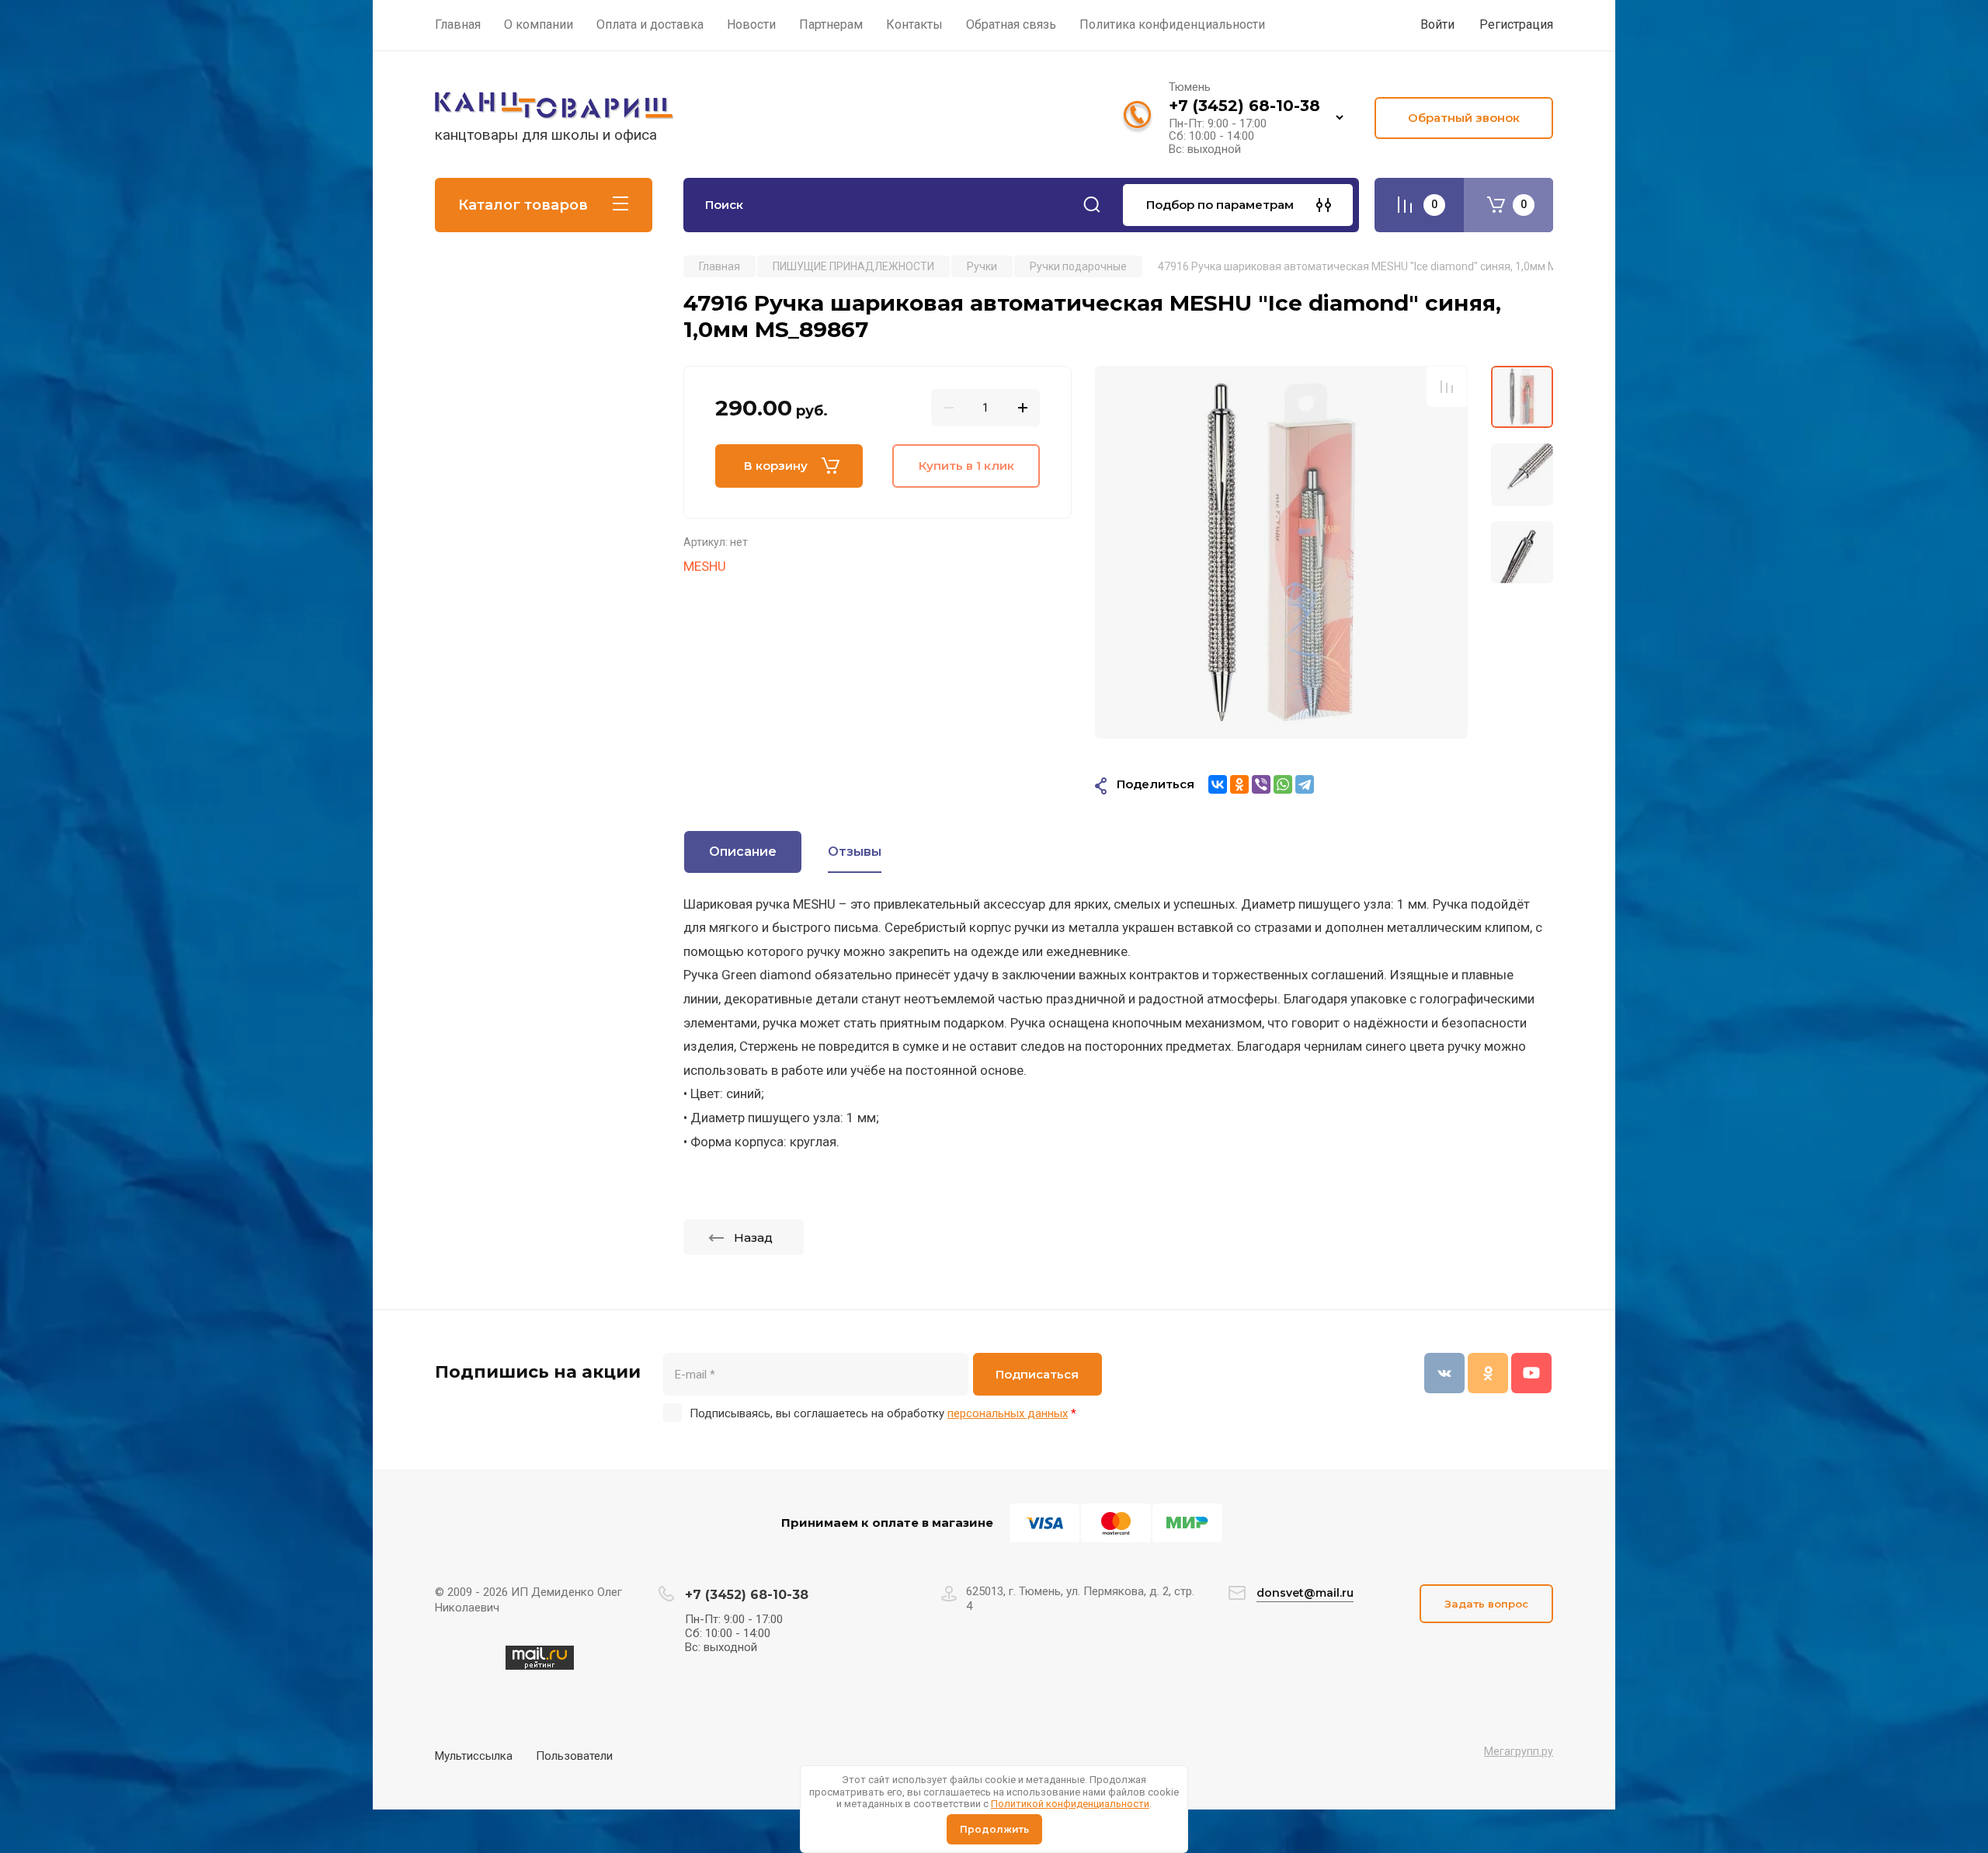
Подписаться (1037, 1374)
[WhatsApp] (1283, 784)
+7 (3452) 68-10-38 (1244, 106)
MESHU (705, 566)
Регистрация (1516, 24)
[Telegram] (1305, 784)
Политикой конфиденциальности (1070, 1804)
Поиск (1092, 205)
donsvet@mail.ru (1305, 1593)
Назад (753, 1238)
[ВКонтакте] (1218, 784)
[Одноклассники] (1239, 784)
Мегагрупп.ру (1519, 1751)
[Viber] (1261, 784)
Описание (743, 852)
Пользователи (574, 1756)
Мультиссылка (474, 1756)
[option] (1281, 552)
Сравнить (1447, 387)
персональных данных (1008, 1413)
